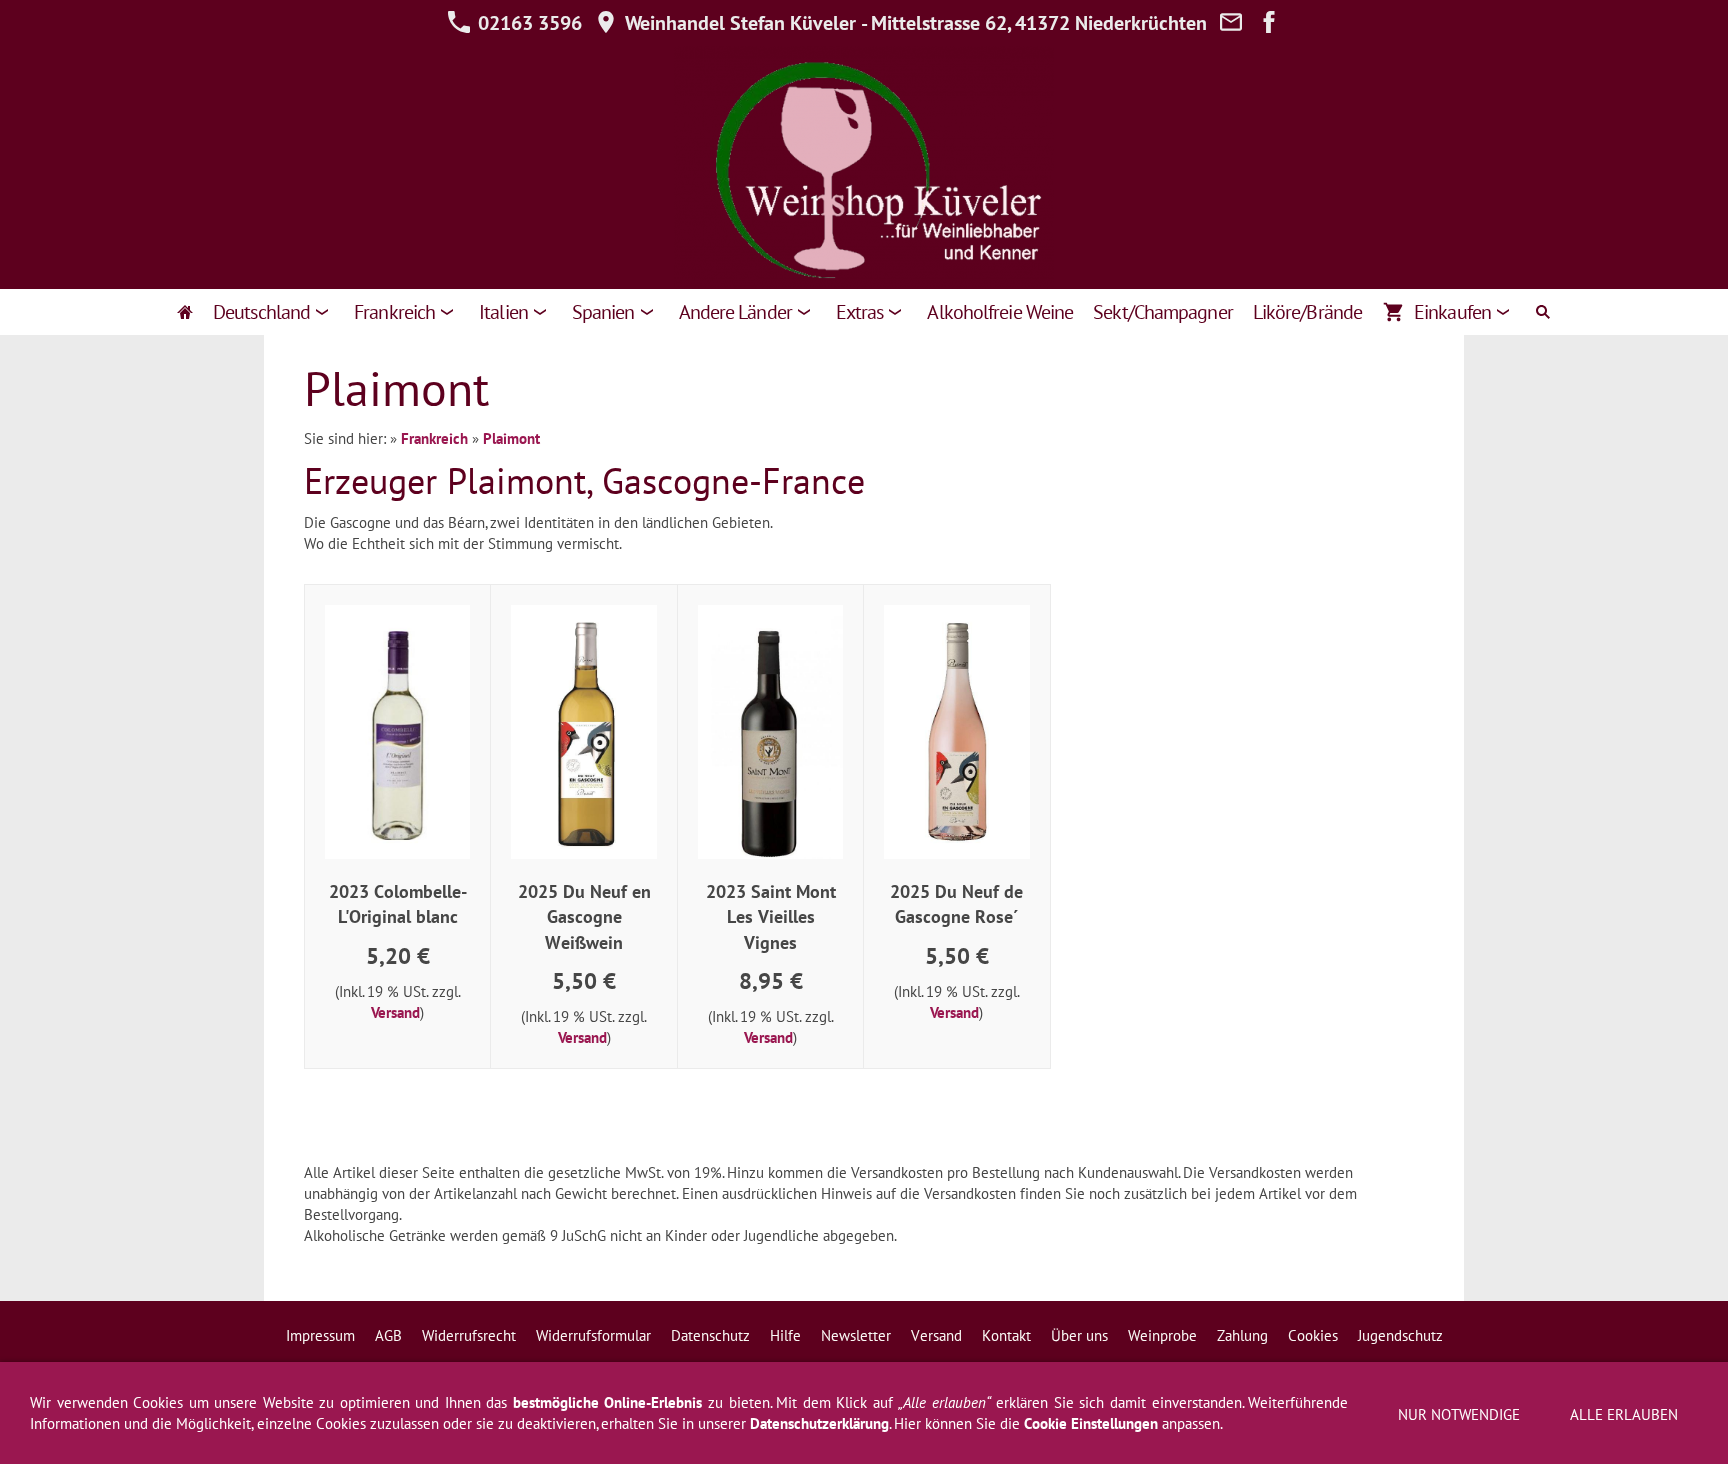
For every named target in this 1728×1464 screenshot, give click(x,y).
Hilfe (785, 1335)
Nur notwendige (1459, 1414)
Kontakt (1006, 1335)
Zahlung (1242, 1335)
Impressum (320, 1335)
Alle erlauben (1624, 1414)
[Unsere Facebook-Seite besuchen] (1269, 23)
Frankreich (434, 438)
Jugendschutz (1400, 1335)
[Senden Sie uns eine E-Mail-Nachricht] (1231, 23)
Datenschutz (710, 1335)
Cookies (1313, 1335)
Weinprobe (1162, 1335)
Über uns (1079, 1335)
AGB (388, 1335)
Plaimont (511, 438)
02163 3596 (527, 23)
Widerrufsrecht (469, 1335)
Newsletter (856, 1335)
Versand (395, 1012)
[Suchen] (1543, 312)
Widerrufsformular (593, 1335)
